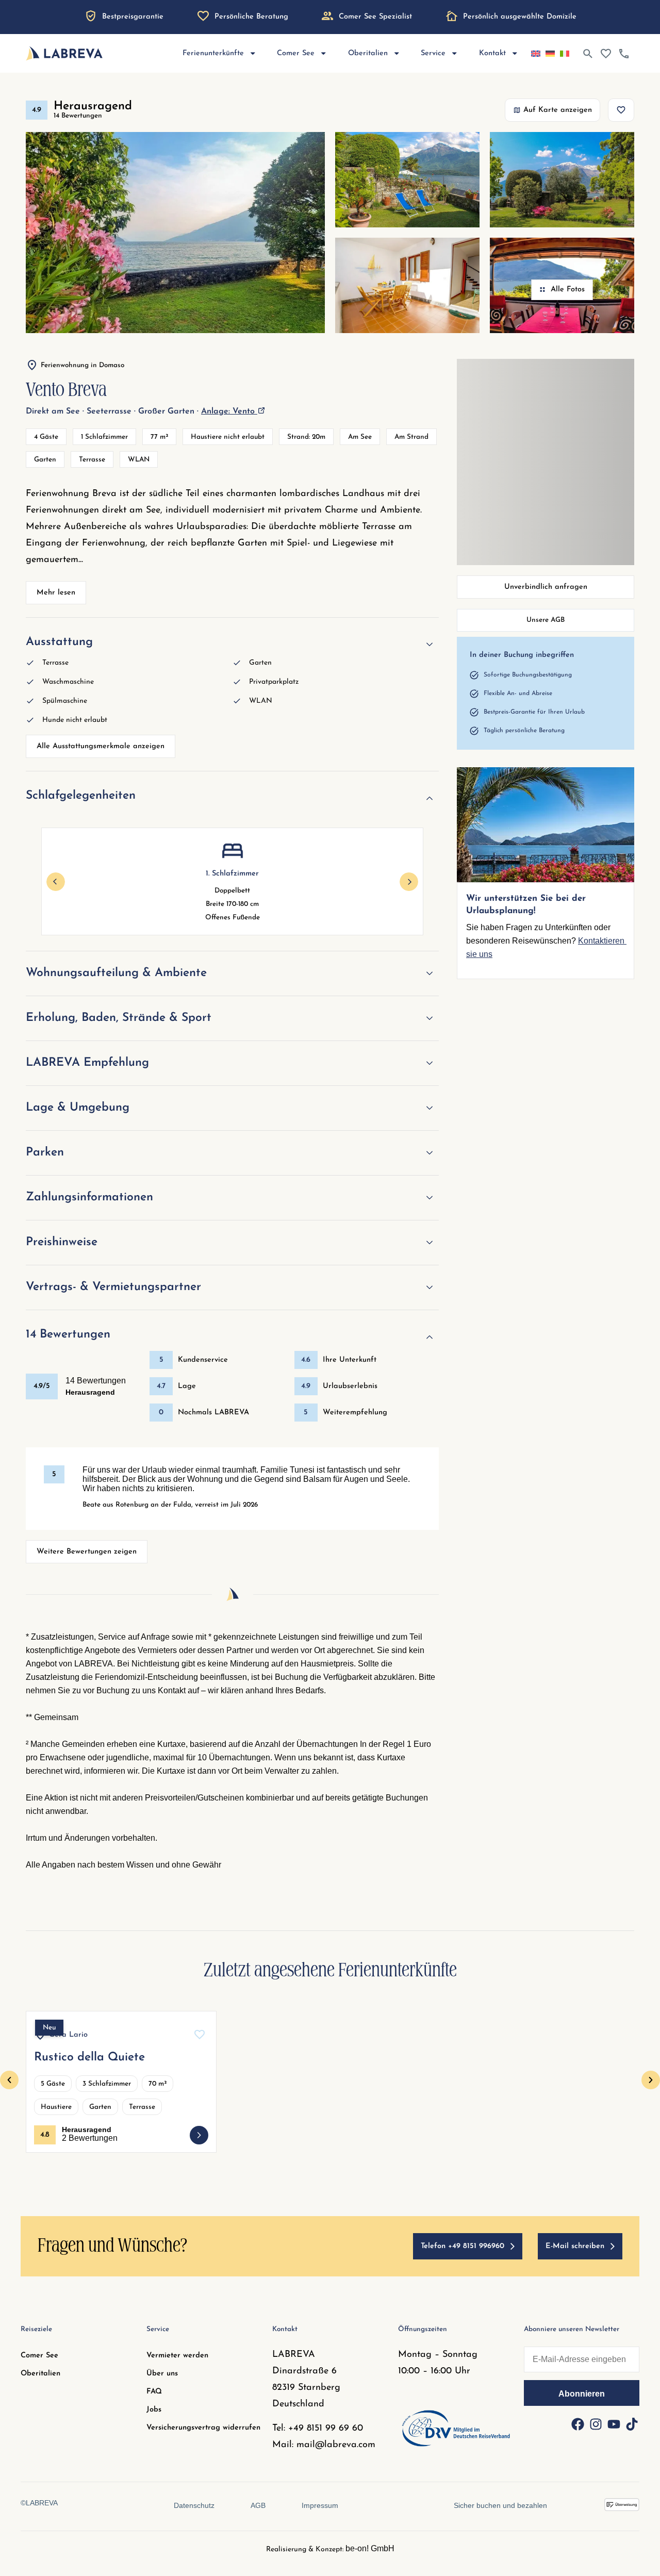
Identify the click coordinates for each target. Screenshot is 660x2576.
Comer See (39, 2356)
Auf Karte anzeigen (558, 110)
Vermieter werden (177, 2356)
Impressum (320, 2505)
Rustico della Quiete (89, 2058)
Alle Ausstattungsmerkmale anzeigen (101, 746)
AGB (258, 2505)
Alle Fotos (568, 290)
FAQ (154, 2392)
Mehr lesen (56, 593)
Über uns (162, 2374)
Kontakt (492, 53)
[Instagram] (596, 2424)
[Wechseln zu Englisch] (536, 54)
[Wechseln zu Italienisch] (565, 54)
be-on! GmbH (370, 2548)
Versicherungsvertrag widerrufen (203, 2428)
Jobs (154, 2410)
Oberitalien (40, 2374)
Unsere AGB (546, 620)
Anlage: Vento (229, 411)
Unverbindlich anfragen (546, 587)
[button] (9, 2080)
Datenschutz (194, 2505)
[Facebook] (577, 2424)
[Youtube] (614, 2424)
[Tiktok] (632, 2424)
